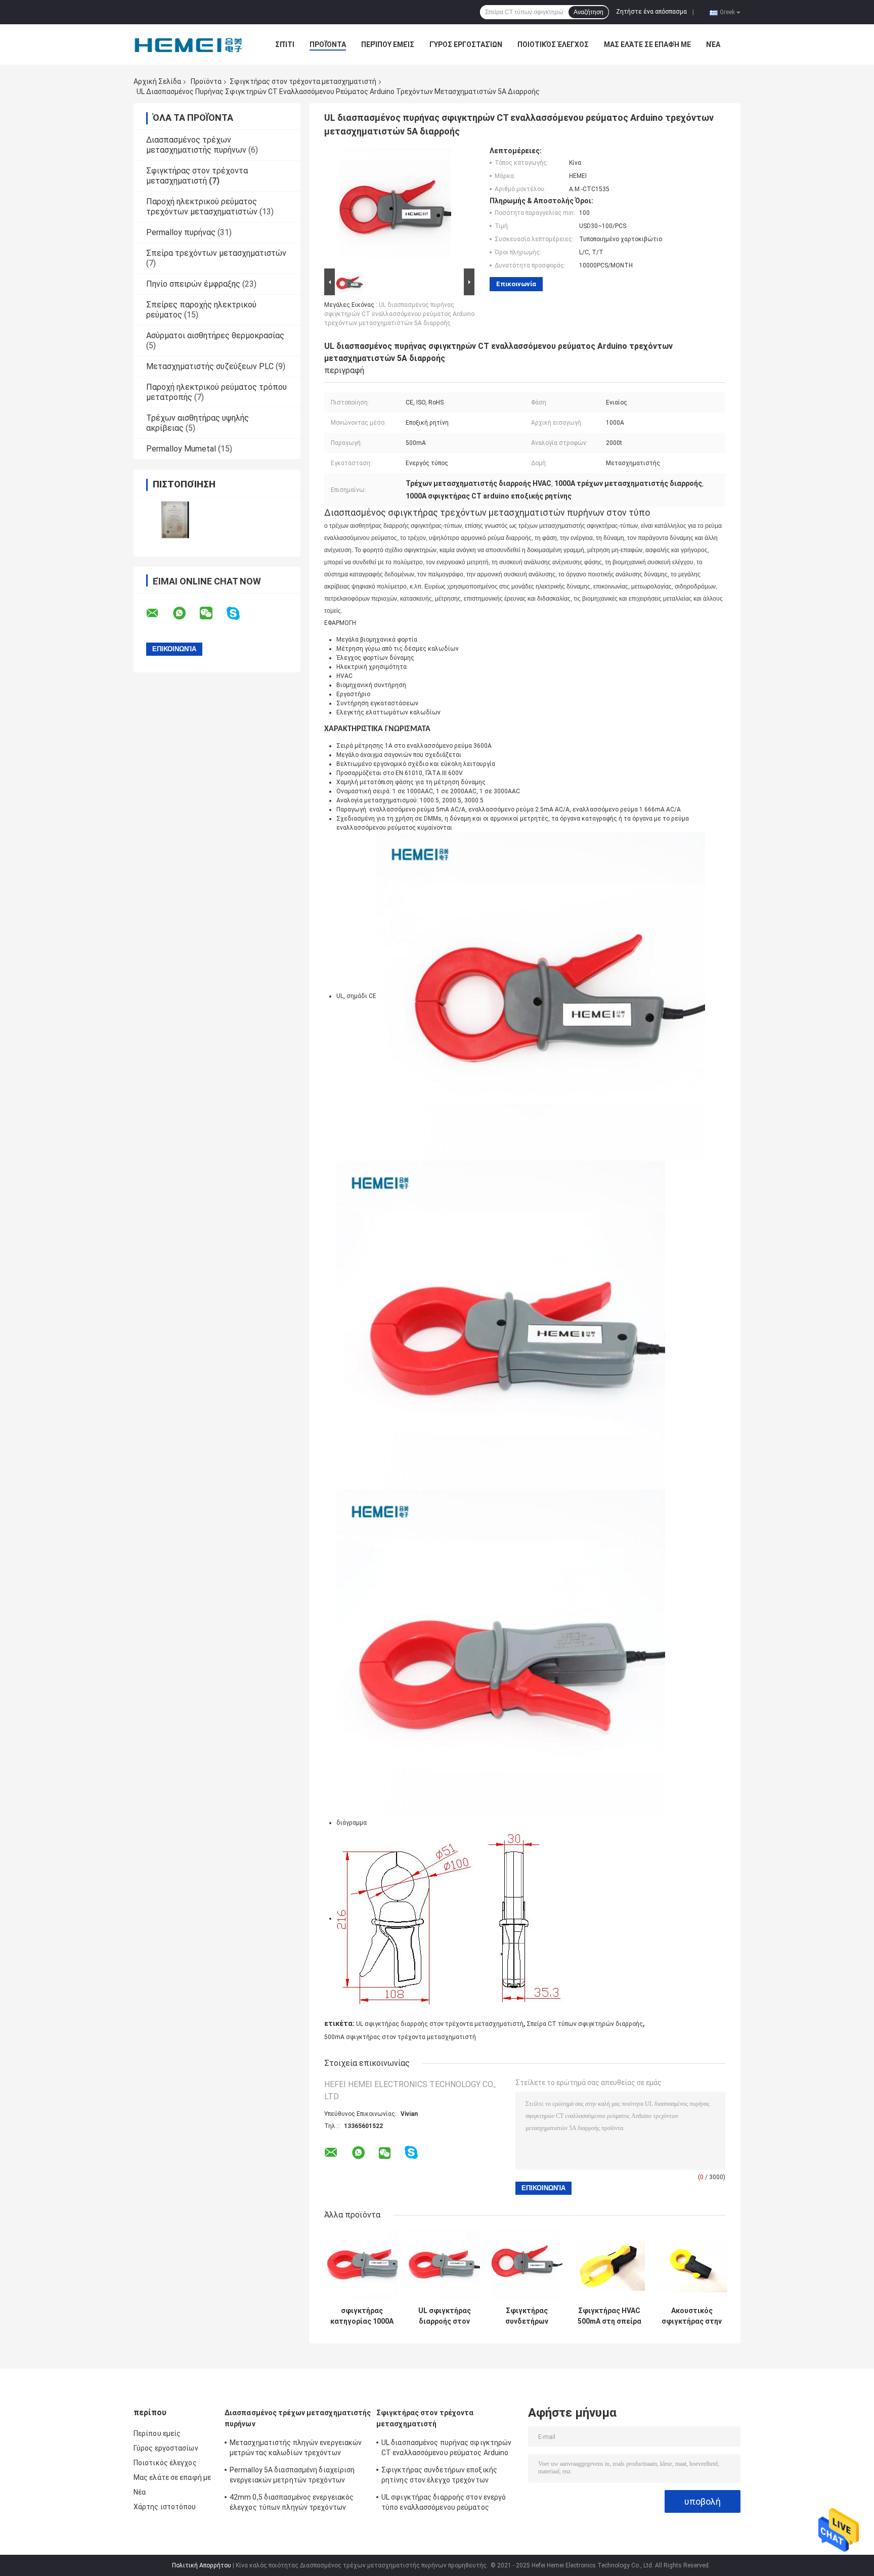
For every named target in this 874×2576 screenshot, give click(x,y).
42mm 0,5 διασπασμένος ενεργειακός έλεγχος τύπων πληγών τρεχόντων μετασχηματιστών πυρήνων (292, 2504)
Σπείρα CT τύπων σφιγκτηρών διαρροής (585, 2024)
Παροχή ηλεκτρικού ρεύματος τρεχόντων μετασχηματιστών (202, 207)
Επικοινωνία (516, 284)
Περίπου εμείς (388, 44)
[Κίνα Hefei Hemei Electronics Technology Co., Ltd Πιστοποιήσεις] (175, 520)
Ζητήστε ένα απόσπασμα (651, 12)
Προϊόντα (328, 44)
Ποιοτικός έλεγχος (553, 44)
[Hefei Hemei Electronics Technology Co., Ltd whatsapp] (186, 613)
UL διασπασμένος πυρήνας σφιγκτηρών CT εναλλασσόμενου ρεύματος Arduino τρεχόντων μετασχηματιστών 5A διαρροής (399, 314)
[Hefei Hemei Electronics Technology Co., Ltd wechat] (212, 613)
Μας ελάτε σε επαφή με (647, 44)
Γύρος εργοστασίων (466, 44)
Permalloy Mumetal (181, 449)
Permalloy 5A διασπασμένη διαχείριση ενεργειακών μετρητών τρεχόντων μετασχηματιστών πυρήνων (292, 2476)
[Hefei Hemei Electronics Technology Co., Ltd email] (159, 613)
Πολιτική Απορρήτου (202, 2565)
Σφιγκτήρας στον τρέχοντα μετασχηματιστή (303, 81)
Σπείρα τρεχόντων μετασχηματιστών (216, 253)
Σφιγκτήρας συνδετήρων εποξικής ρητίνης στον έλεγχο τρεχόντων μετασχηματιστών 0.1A (527, 2316)
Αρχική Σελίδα (157, 81)
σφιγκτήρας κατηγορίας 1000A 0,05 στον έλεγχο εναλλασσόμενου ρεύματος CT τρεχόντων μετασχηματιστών (362, 2316)
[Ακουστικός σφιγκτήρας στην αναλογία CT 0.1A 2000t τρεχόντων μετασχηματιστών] (692, 2266)
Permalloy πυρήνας (181, 232)
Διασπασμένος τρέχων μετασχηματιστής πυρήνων (196, 145)
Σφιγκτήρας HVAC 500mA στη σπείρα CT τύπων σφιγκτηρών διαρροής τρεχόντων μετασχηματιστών (609, 2316)
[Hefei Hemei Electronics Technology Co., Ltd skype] (239, 614)
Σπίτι (285, 44)
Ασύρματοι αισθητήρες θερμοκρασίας (215, 335)
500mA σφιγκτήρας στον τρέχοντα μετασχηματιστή (400, 2037)
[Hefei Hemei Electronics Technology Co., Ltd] (189, 44)
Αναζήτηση (588, 12)
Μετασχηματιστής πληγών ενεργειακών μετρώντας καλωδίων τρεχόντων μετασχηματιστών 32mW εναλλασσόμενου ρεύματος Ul (296, 2449)
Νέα (713, 44)
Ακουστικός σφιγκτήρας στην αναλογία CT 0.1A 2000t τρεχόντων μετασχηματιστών (692, 2316)
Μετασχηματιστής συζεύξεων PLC (210, 366)
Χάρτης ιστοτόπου (165, 2507)
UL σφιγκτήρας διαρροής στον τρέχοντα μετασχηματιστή (440, 2024)
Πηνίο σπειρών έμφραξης (193, 284)
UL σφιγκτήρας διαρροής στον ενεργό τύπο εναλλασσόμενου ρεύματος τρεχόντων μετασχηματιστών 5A (444, 2316)
